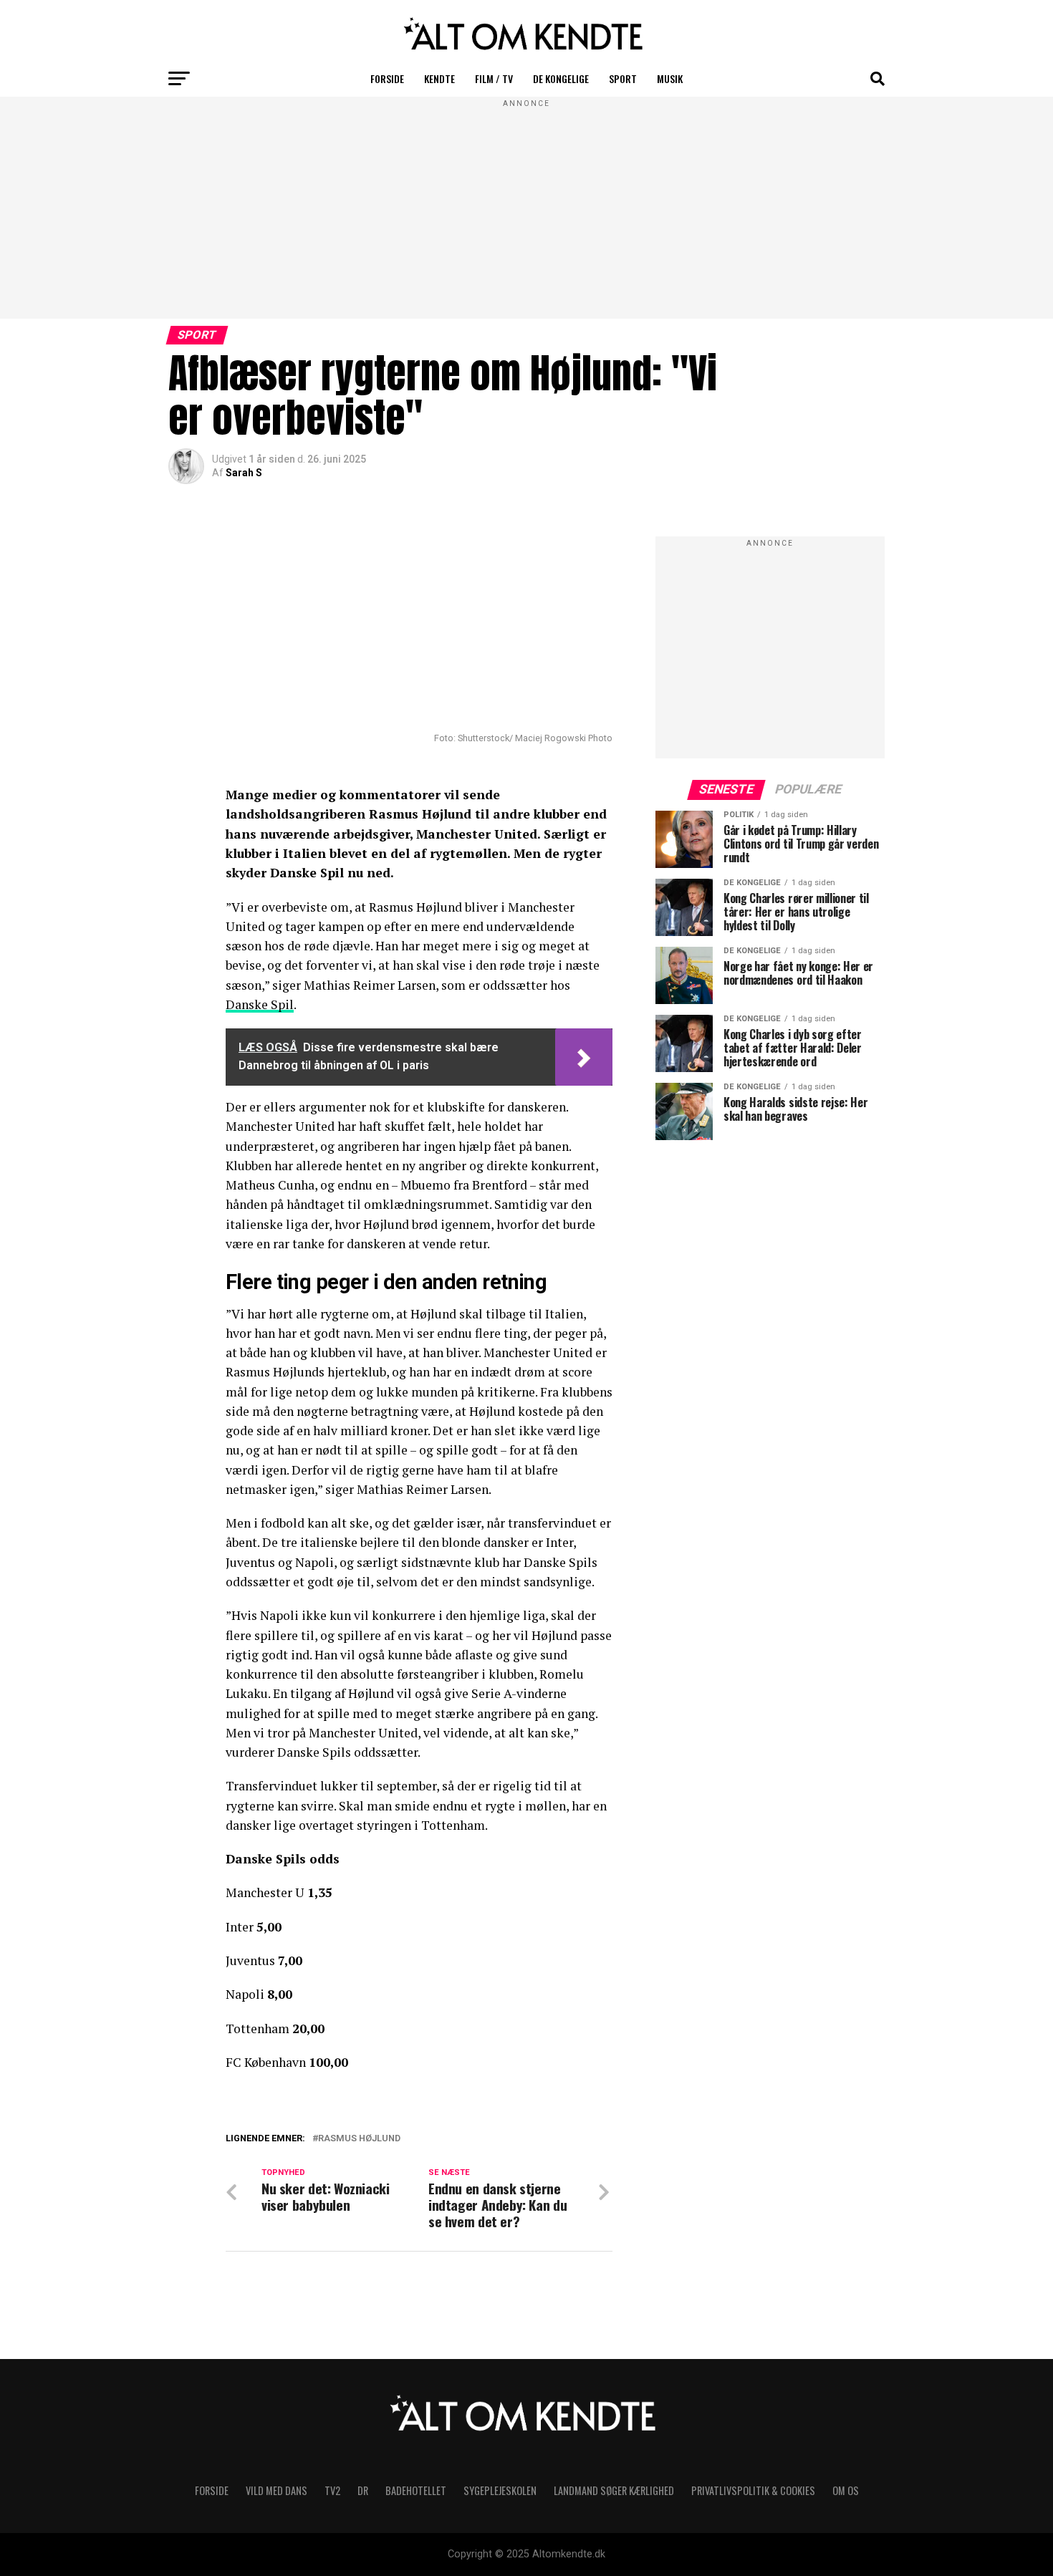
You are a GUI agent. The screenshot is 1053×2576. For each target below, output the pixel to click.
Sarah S (244, 473)
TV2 (332, 2490)
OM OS (846, 2490)
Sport (623, 78)
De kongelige (561, 78)
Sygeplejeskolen (500, 2490)
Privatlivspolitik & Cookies (753, 2490)
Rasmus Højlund (359, 2139)
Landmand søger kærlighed (614, 2490)
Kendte (439, 78)
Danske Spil (260, 1004)
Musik (670, 78)
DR (363, 2490)
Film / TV (494, 78)
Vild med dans (277, 2490)
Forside (387, 78)
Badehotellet (416, 2490)
